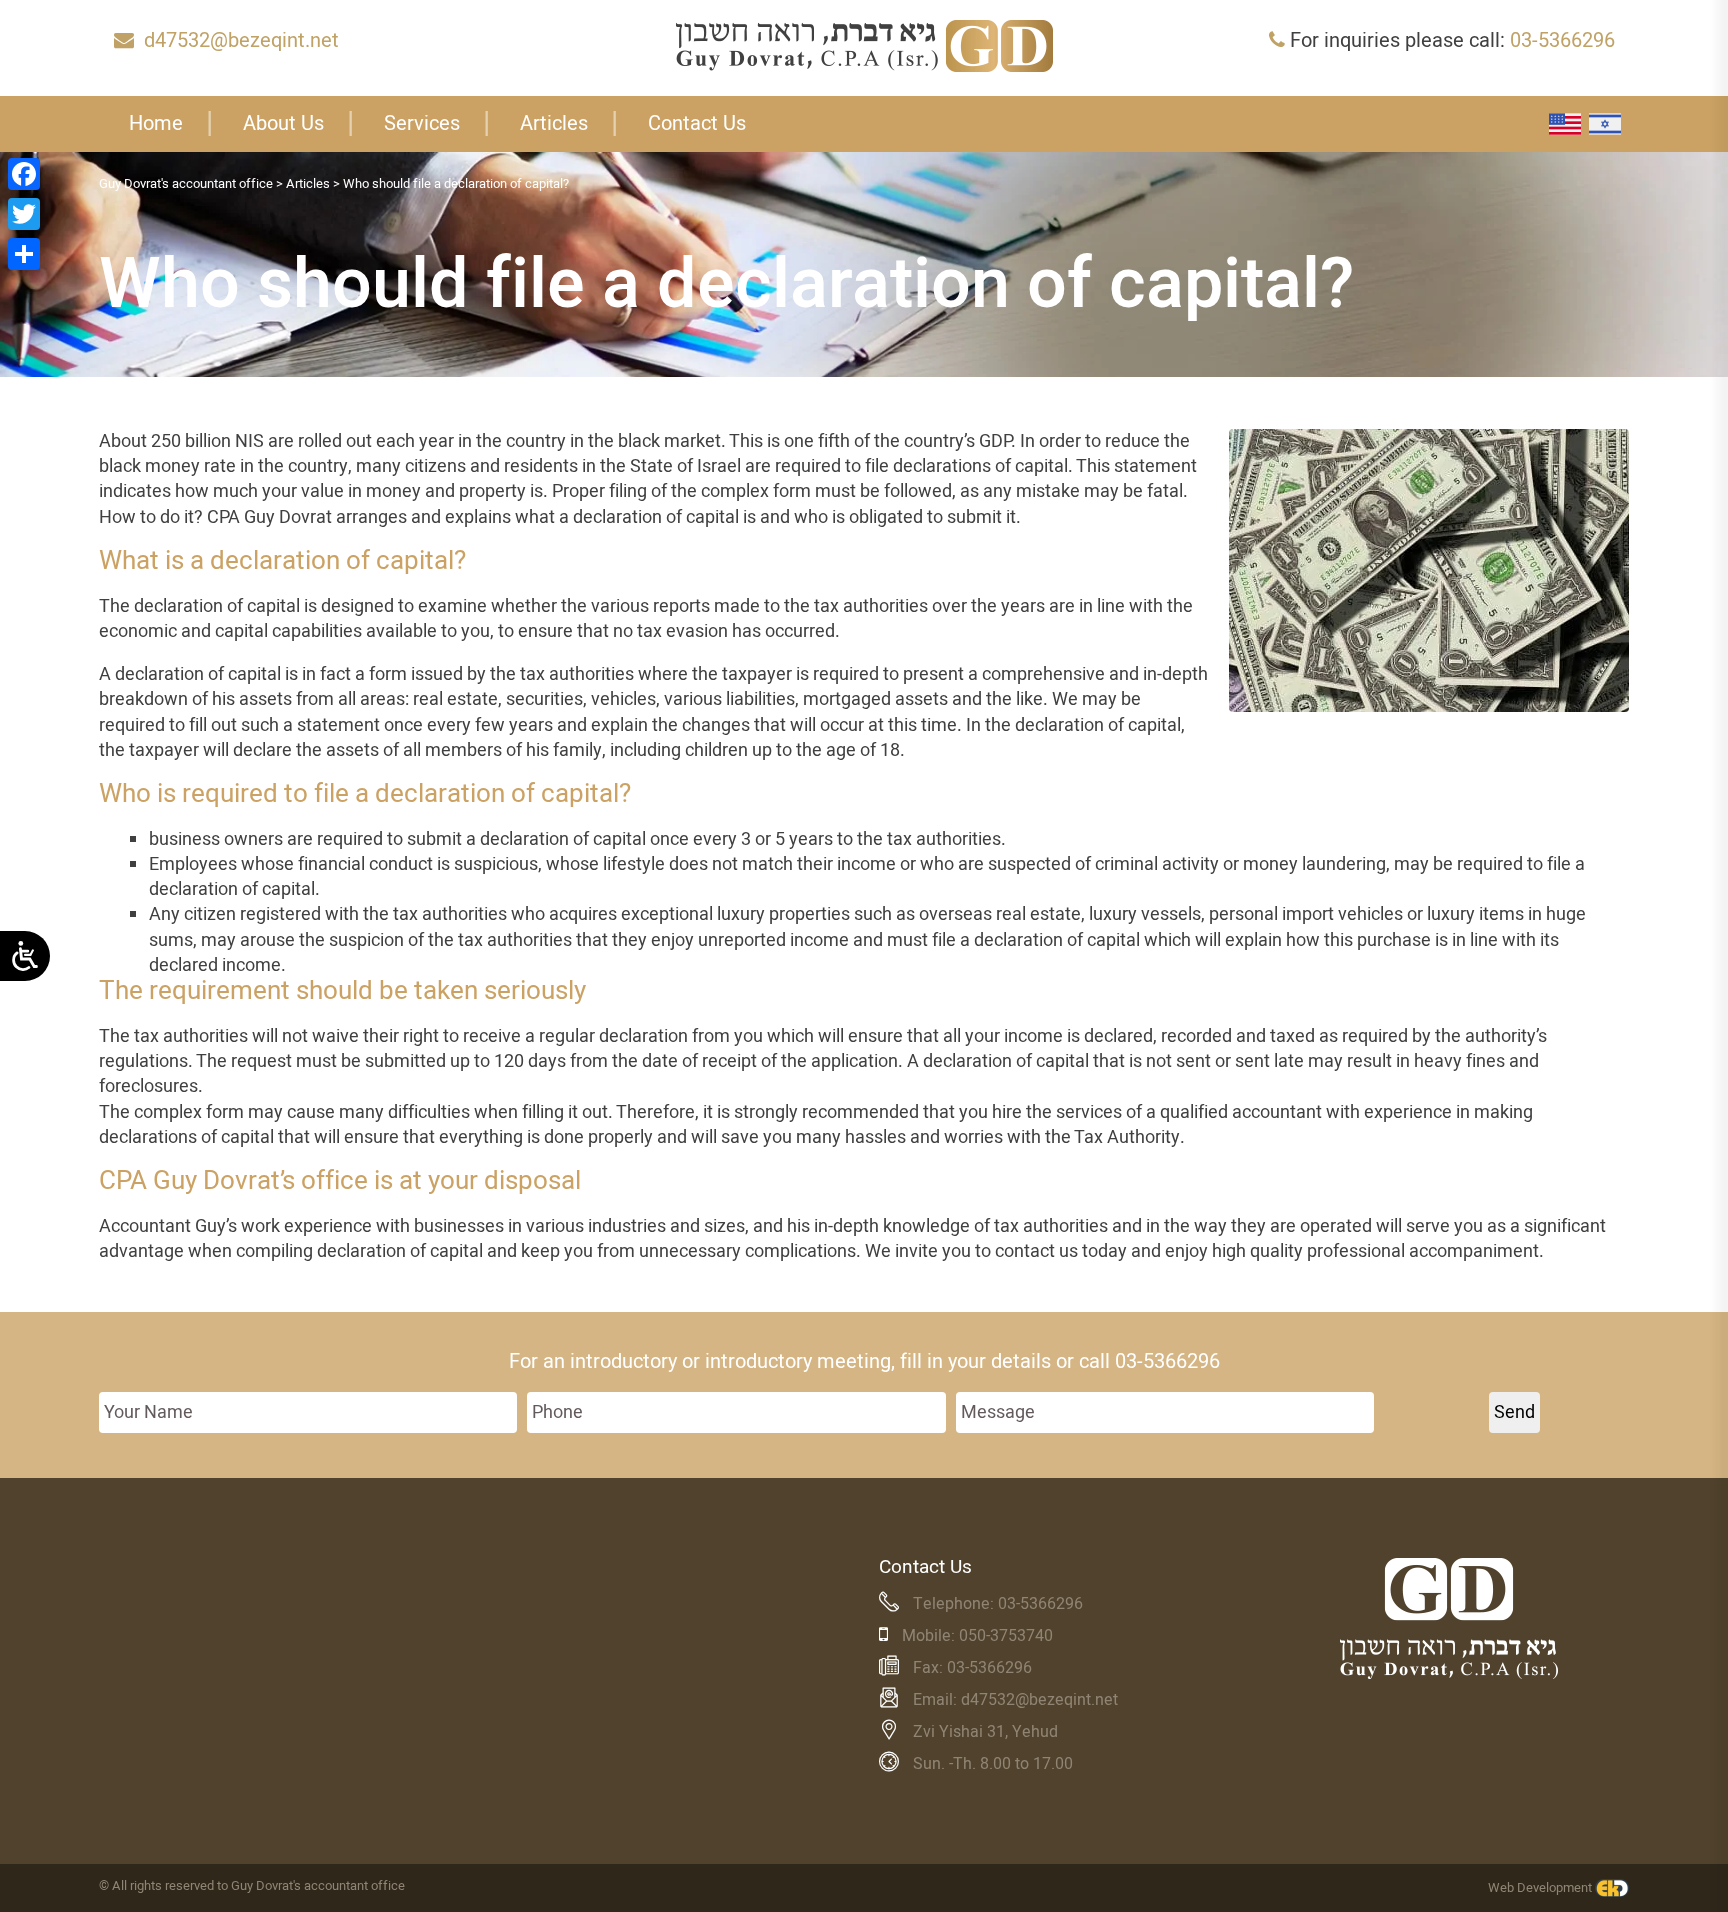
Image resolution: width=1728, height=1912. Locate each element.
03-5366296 (1562, 40)
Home (156, 123)
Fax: (930, 1668)
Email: (937, 1700)
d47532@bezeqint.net (241, 40)
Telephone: (955, 1604)
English (1565, 124)
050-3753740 (1006, 1636)
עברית (1605, 124)
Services (422, 123)
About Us (283, 123)
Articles (554, 123)
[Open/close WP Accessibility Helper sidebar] (25, 956)
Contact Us (697, 123)
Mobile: (930, 1636)
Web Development (1540, 1887)
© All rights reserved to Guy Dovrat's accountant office (252, 1885)
